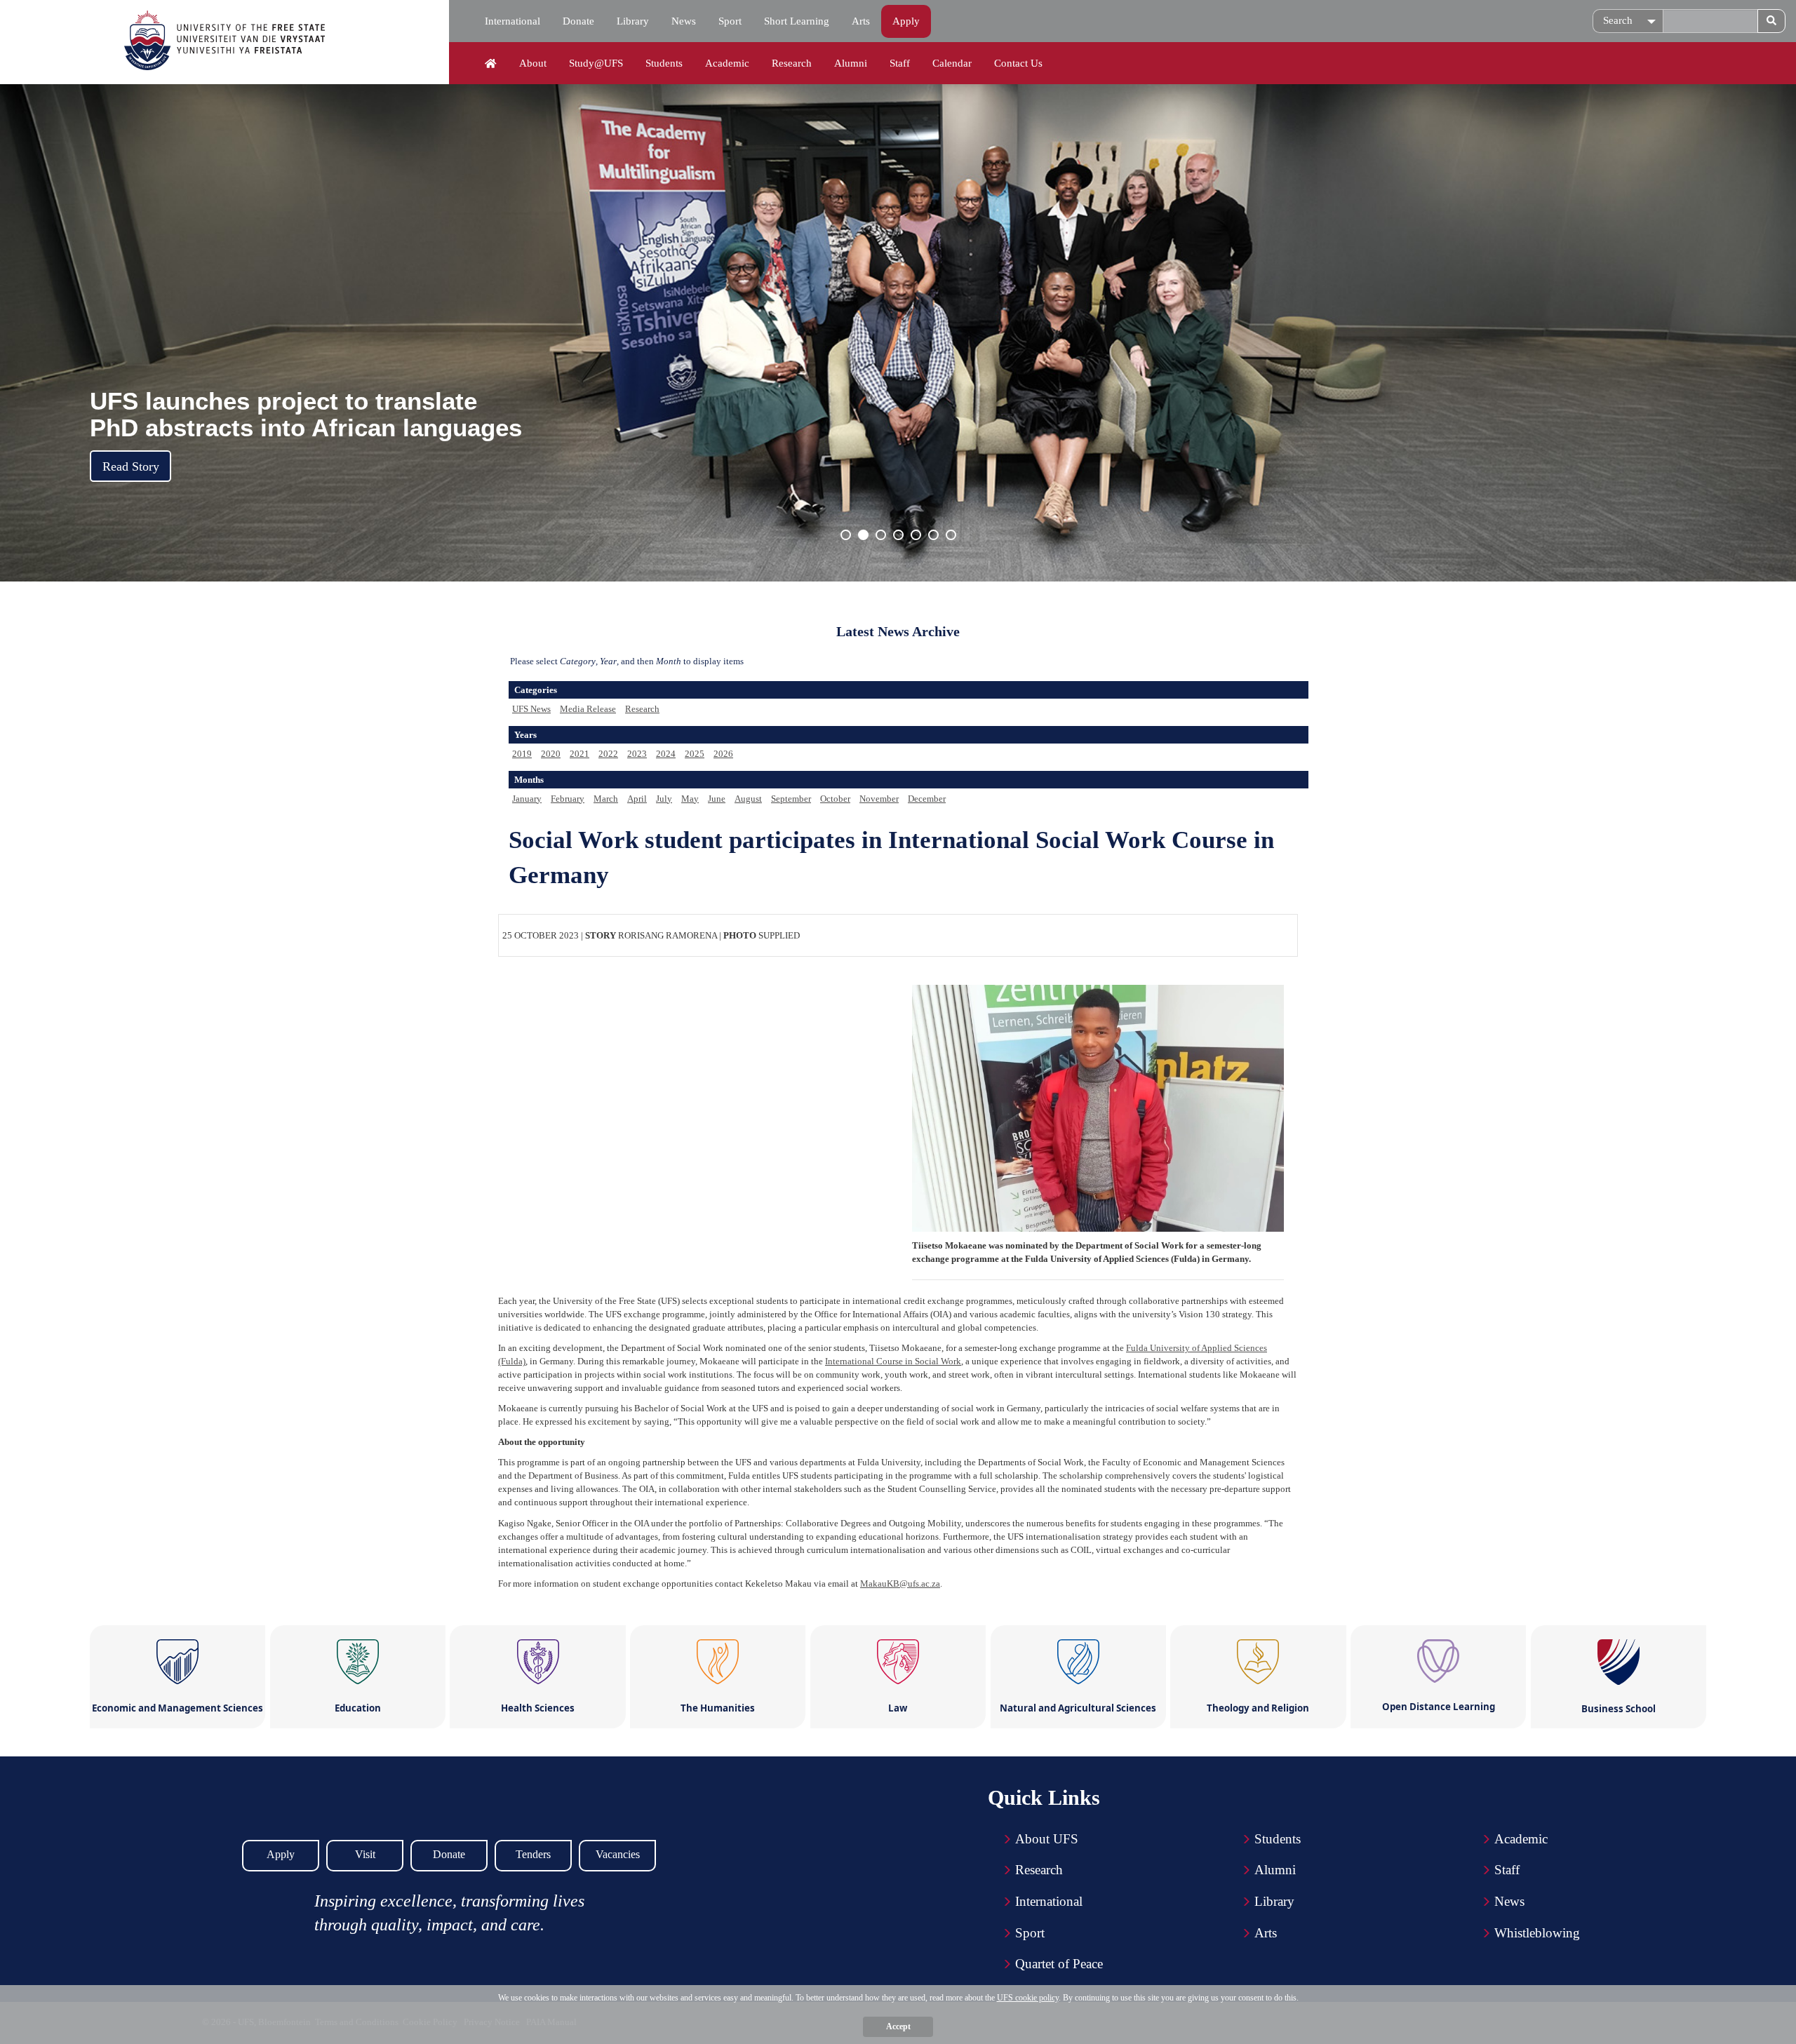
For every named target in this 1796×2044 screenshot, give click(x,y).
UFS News (531, 709)
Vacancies (618, 1854)
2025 (695, 754)
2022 (608, 754)
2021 (579, 754)
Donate (578, 21)
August (748, 799)
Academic (727, 63)
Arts (861, 21)
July (664, 799)
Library (633, 21)
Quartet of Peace (1059, 1964)
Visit (365, 1854)
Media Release (588, 709)
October (835, 799)
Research (792, 63)
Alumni (851, 63)
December (927, 799)
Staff (900, 63)
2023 (637, 754)
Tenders (533, 1854)
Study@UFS (596, 63)
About (533, 63)
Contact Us (1018, 63)
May (690, 799)
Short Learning (797, 21)
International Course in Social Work (893, 1361)
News (684, 21)
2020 (551, 754)
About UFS (1047, 1839)
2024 (666, 754)
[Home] (491, 64)
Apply (906, 21)
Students (664, 63)
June (717, 799)
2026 (723, 754)
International (512, 21)
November (879, 799)
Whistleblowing (1537, 1933)
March (606, 799)
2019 (522, 754)
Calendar (952, 63)
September (791, 799)
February (568, 799)
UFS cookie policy (1028, 1998)
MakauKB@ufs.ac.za (900, 1584)
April (637, 799)
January (527, 799)
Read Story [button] (131, 466)
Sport (730, 21)
